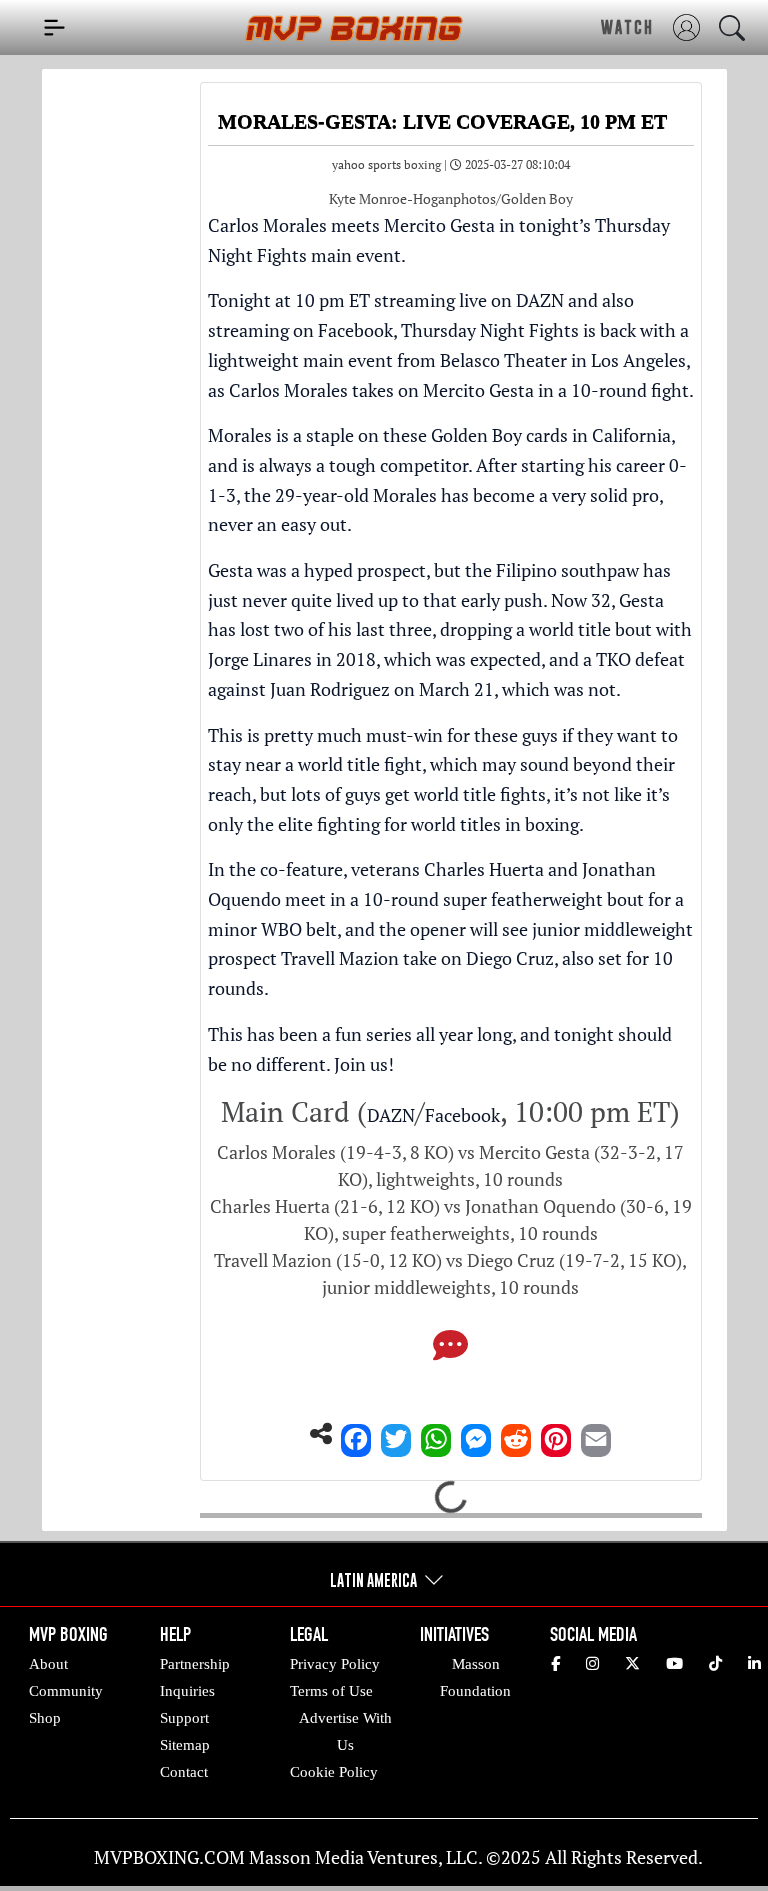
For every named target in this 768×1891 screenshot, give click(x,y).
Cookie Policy (334, 1772)
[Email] (596, 1435)
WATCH (627, 27)
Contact (184, 1772)
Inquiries (187, 1691)
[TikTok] (715, 1664)
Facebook (355, 330)
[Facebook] (356, 1435)
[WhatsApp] (436, 1435)
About (48, 1664)
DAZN (540, 300)
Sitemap (185, 1745)
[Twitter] (396, 1435)
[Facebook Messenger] (476, 1435)
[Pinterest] (556, 1435)
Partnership (195, 1664)
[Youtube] (674, 1664)
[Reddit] (516, 1435)
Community (66, 1691)
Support (184, 1718)
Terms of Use (331, 1691)
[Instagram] (592, 1664)
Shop (45, 1718)
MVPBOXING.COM (169, 1857)
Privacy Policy (335, 1664)
